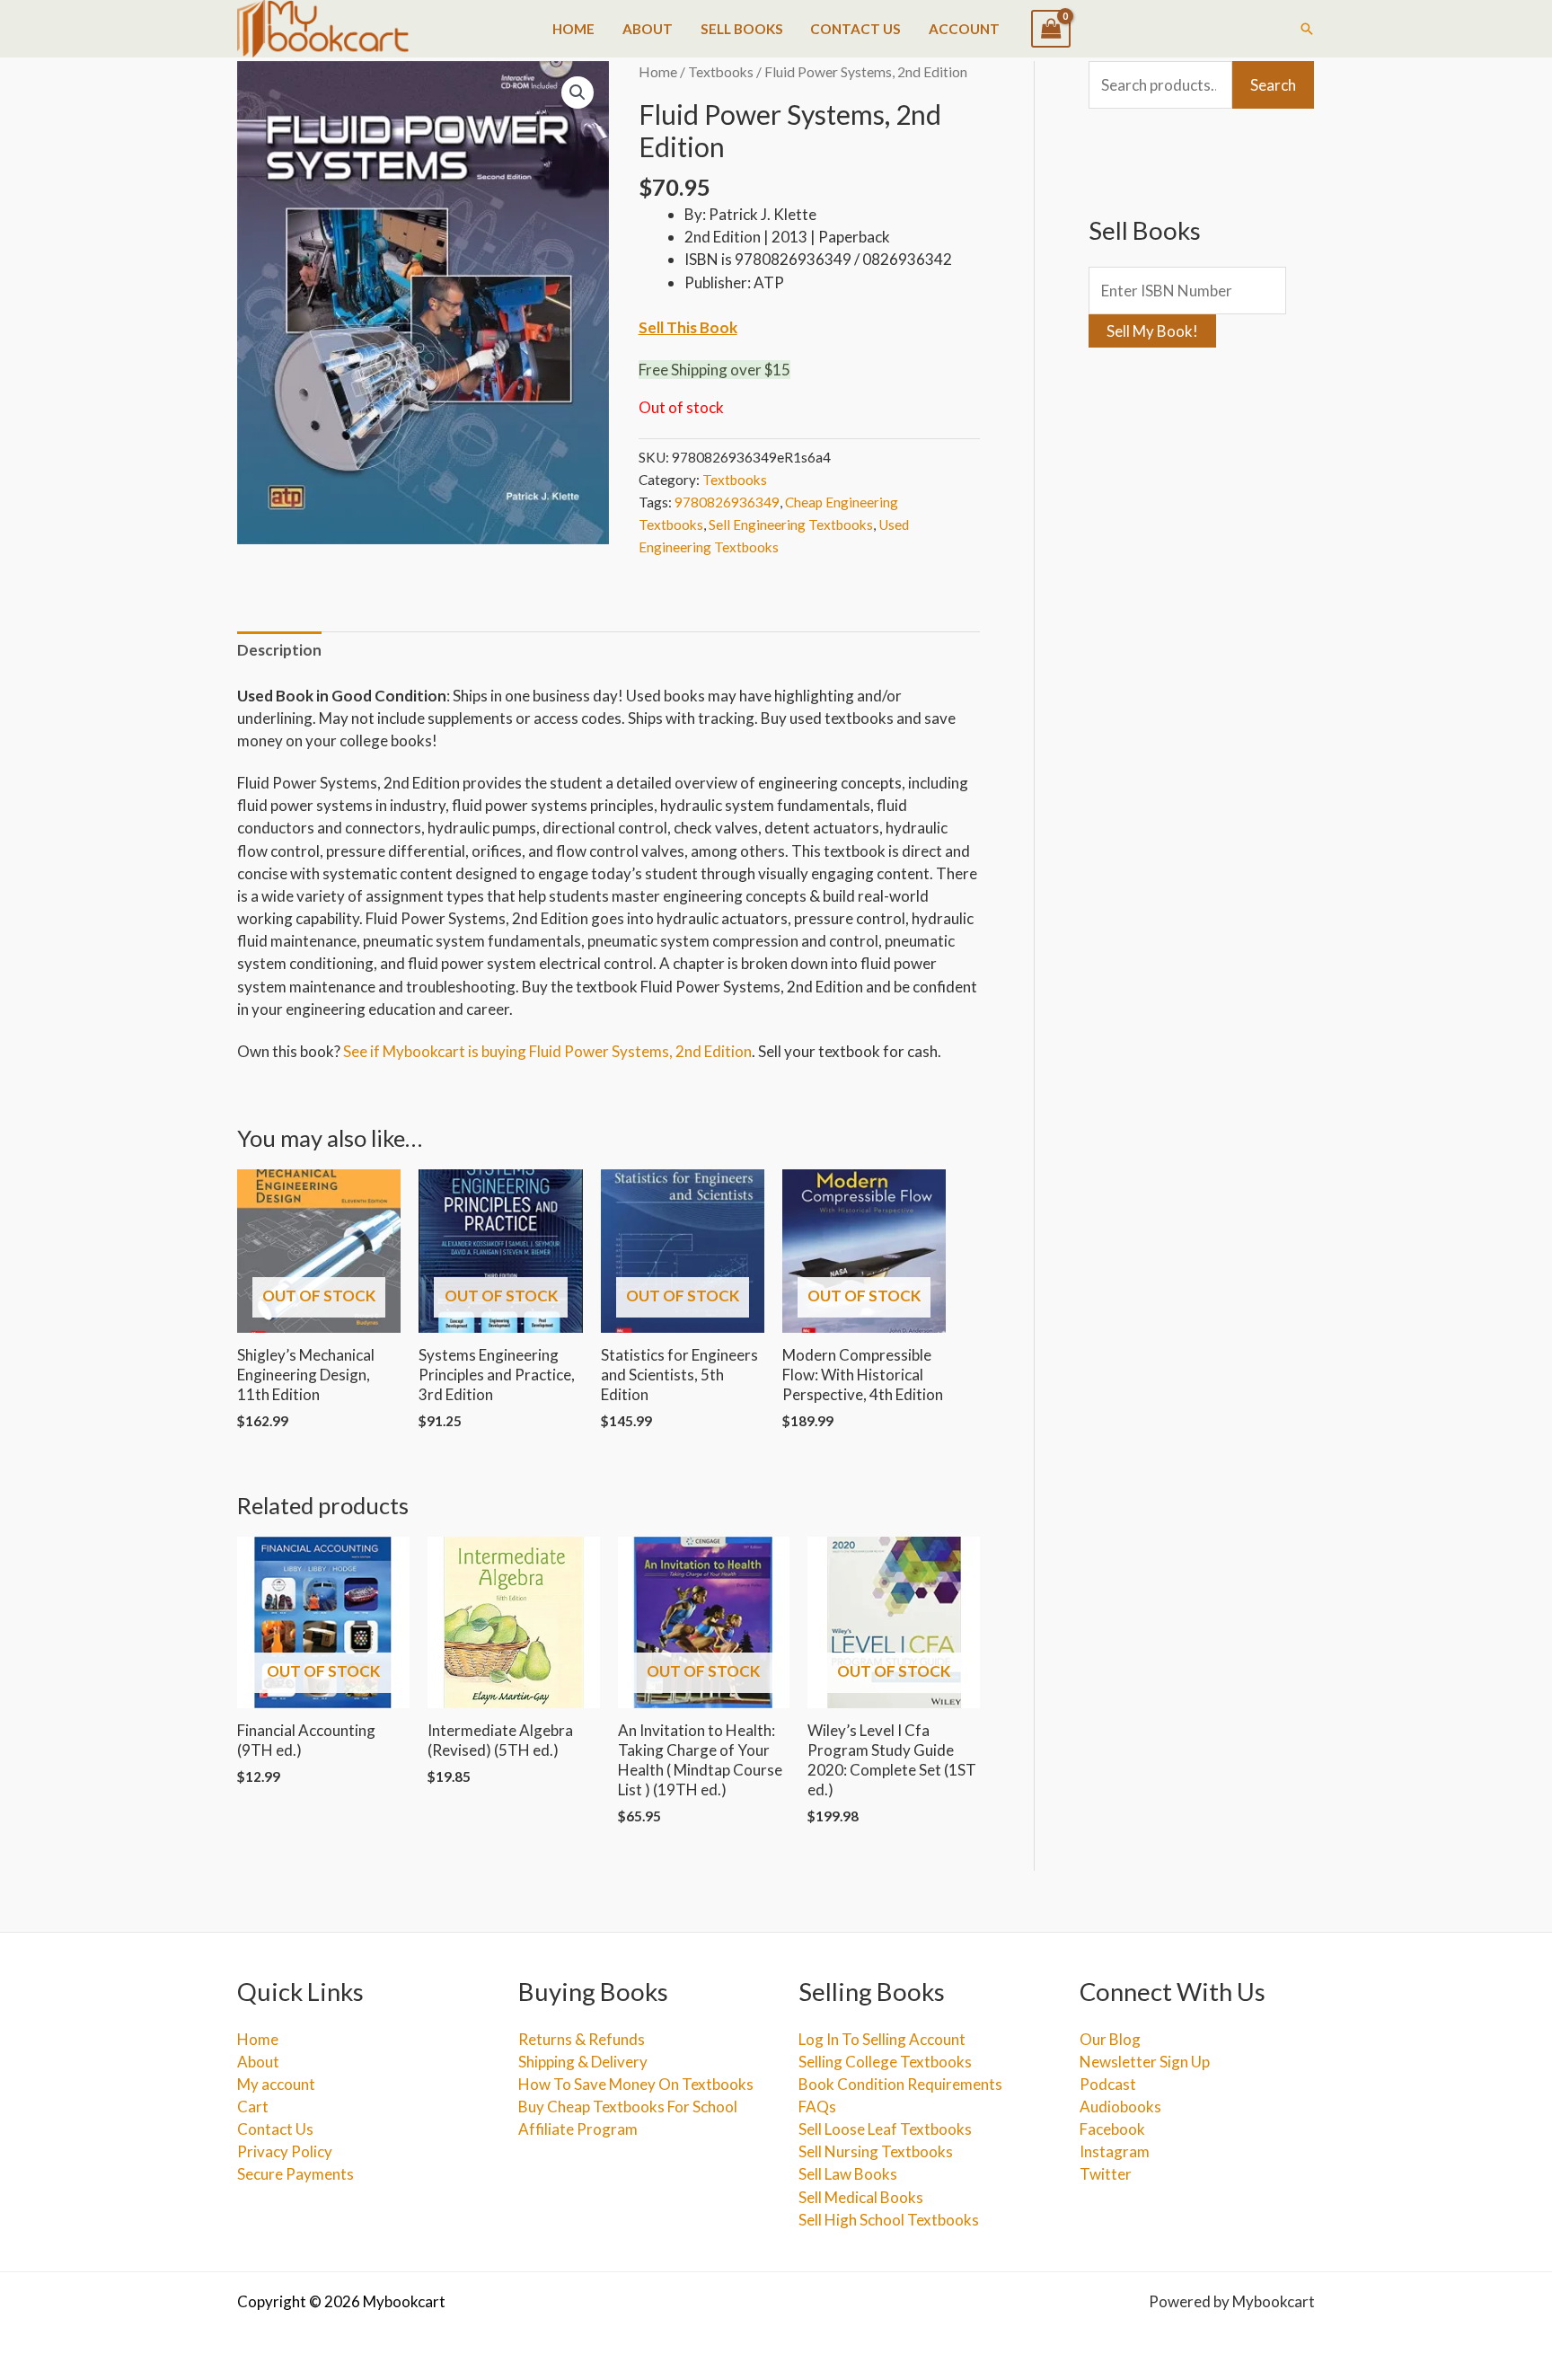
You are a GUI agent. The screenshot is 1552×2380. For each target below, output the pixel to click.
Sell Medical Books (861, 2197)
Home (573, 29)
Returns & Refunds (582, 2039)
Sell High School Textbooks (889, 2220)
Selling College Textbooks (885, 2062)
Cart (253, 2107)
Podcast (1108, 2084)
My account (276, 2084)
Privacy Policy (285, 2151)
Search (1273, 85)
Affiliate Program (578, 2129)
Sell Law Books (848, 2174)
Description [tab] (279, 650)
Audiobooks (1120, 2107)
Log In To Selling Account (882, 2039)
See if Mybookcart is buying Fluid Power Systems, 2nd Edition (547, 1051)
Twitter (1106, 2174)
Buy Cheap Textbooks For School (628, 2107)
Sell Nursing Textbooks (876, 2151)
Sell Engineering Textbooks (791, 524)
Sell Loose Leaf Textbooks (885, 2129)
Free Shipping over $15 (714, 370)
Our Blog (1110, 2039)
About (648, 29)
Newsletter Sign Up (1145, 2062)
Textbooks (721, 72)
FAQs (817, 2107)
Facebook (1112, 2129)
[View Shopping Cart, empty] (1051, 29)
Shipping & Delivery (583, 2062)
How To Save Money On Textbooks (636, 2084)
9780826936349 (727, 502)
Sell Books (742, 29)
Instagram (1115, 2151)
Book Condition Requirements (900, 2084)
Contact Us (855, 29)
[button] (1307, 29)
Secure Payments (295, 2174)
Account (964, 29)
